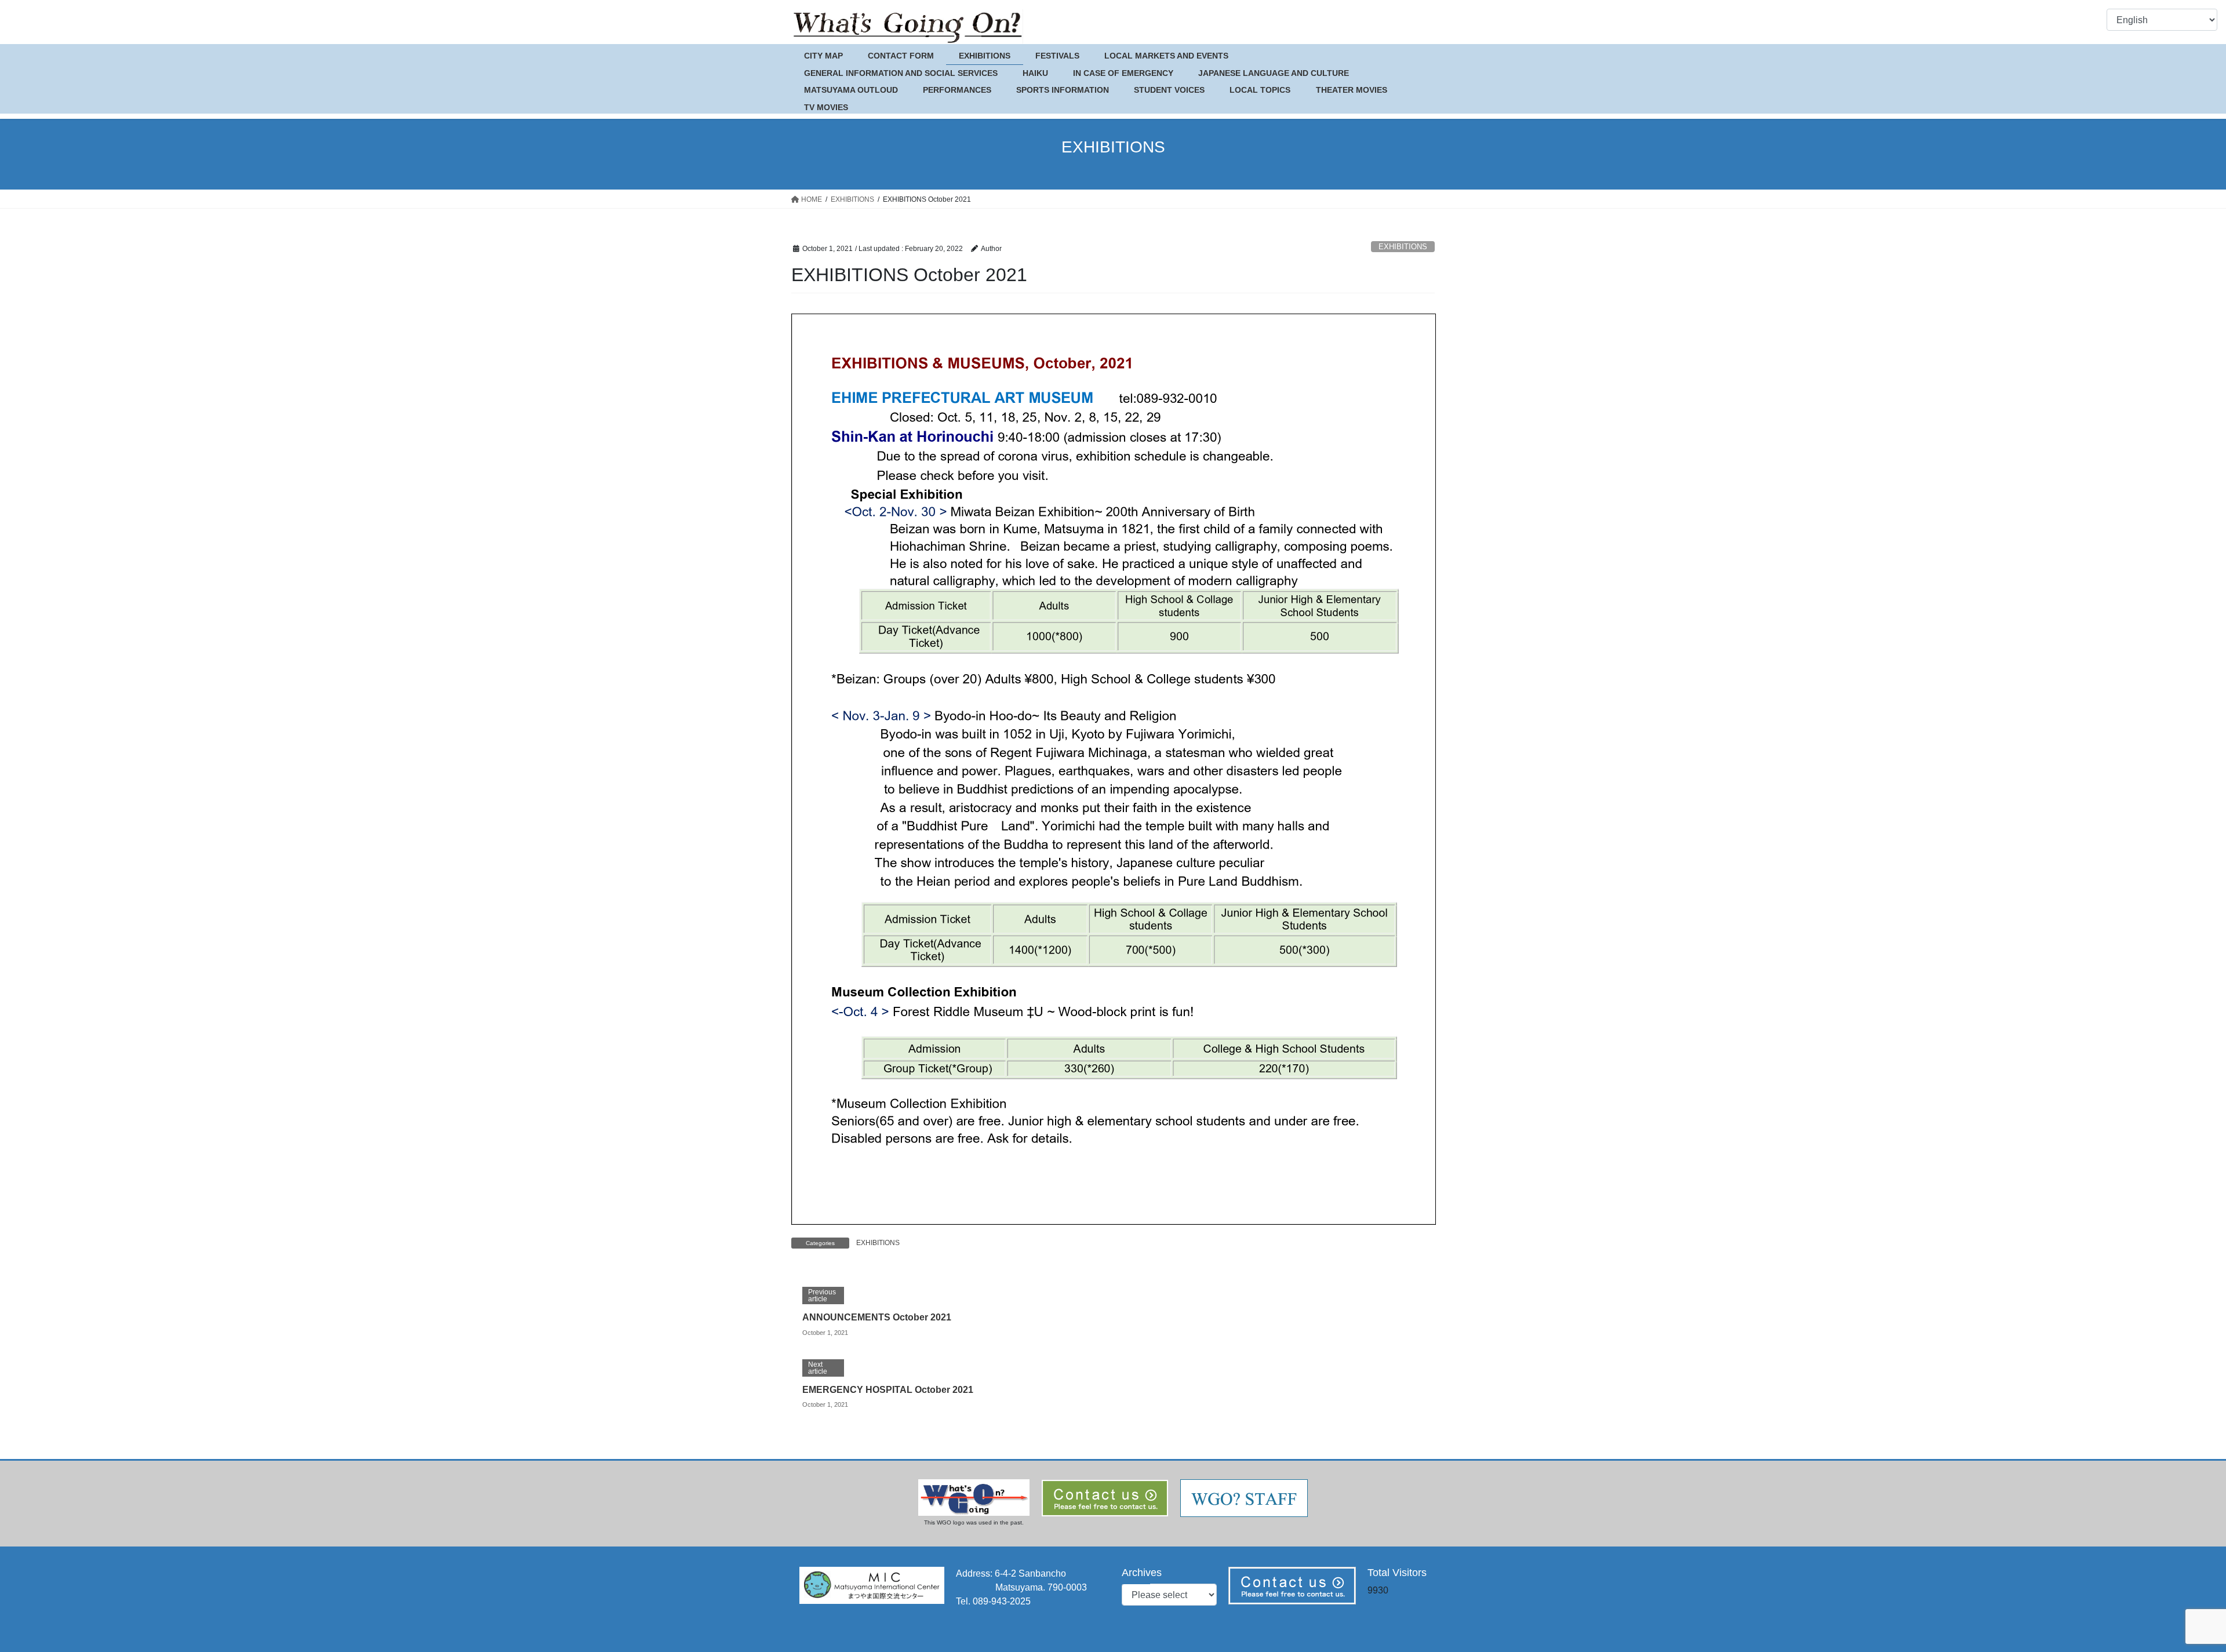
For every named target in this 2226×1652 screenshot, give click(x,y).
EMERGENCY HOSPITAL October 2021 (888, 1390)
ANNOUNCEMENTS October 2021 (877, 1317)
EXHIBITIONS (1403, 247)
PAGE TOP (2168, 1593)
